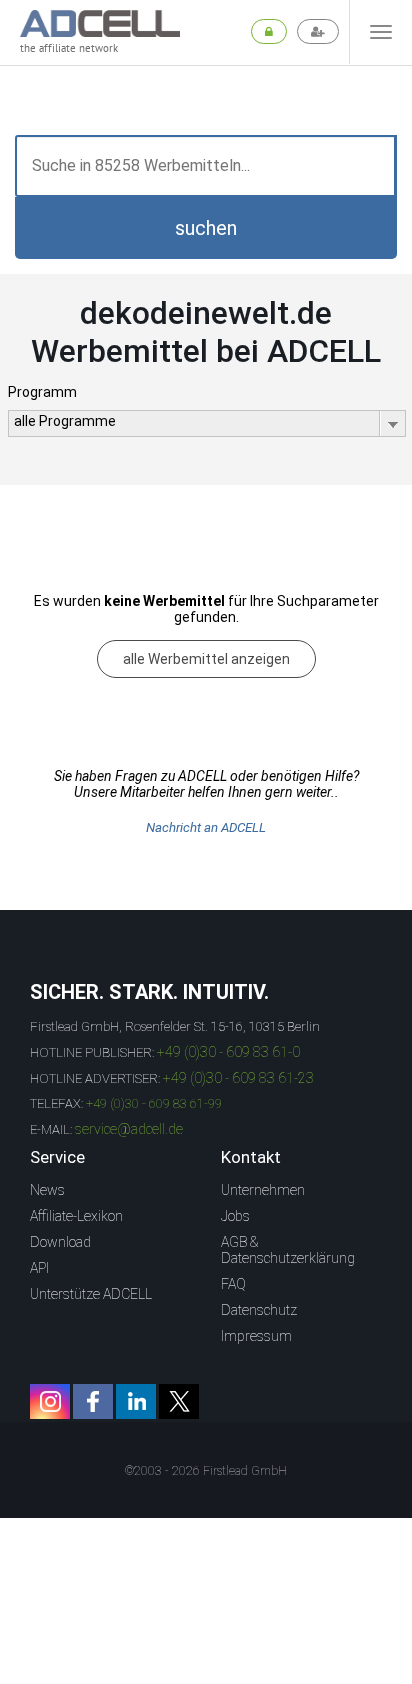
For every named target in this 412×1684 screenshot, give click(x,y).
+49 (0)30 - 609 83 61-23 (238, 1078)
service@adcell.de (129, 1129)
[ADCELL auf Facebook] (93, 1401)
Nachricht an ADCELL (206, 827)
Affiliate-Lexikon (76, 1216)
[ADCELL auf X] (179, 1401)
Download (60, 1242)
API (39, 1268)
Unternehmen (263, 1190)
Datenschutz (259, 1310)
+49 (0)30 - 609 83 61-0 (228, 1052)
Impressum (256, 1336)
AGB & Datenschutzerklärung (288, 1250)
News (47, 1190)
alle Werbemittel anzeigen (206, 659)
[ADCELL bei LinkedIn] (136, 1401)
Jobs (235, 1216)
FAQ (233, 1284)
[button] (206, 228)
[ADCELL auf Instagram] (50, 1401)
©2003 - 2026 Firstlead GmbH (206, 1471)
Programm (42, 392)
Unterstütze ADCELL (91, 1294)
